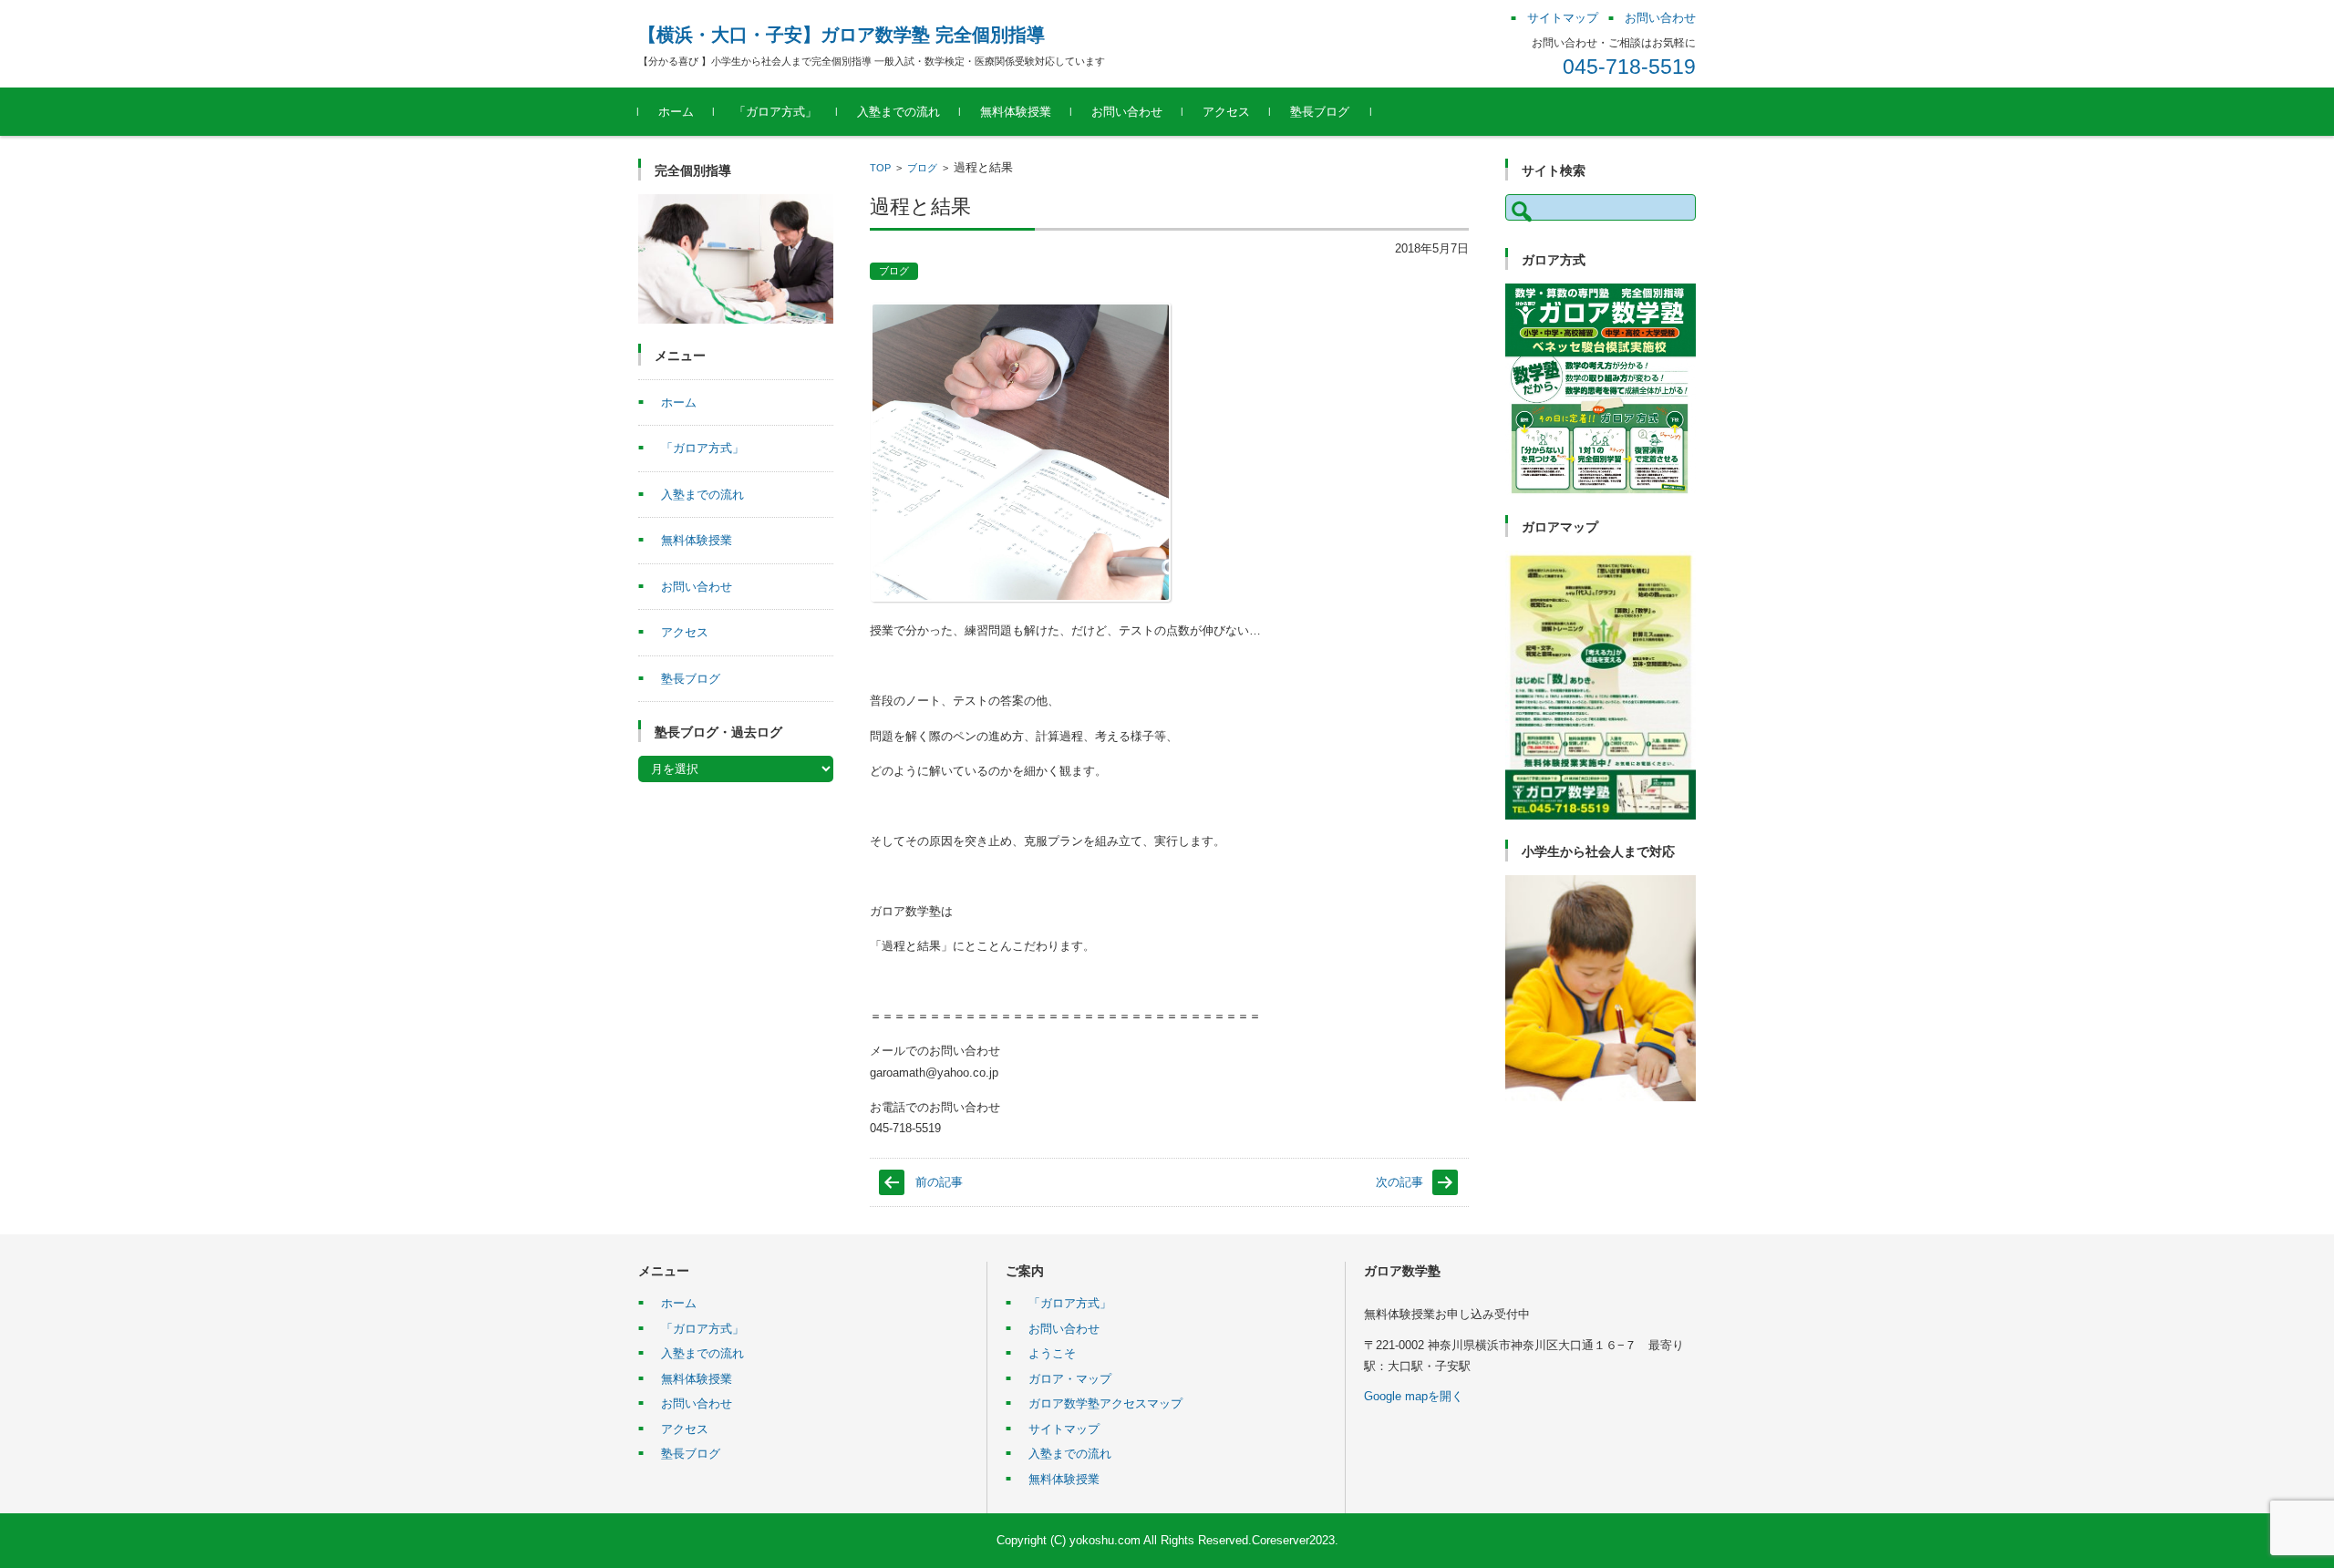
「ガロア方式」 (775, 112)
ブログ (922, 168)
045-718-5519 (1629, 67)
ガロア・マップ (1070, 1379)
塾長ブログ (1320, 112)
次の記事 (1399, 1182)
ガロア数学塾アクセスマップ (1105, 1403)
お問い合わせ (1127, 112)
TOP (880, 168)
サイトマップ (1064, 1429)
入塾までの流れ (898, 112)
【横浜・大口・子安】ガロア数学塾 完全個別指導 (842, 35)
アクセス (1226, 112)
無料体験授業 (1016, 112)
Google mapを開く (1414, 1396)
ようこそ (1052, 1353)
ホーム (676, 112)
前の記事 (939, 1182)
